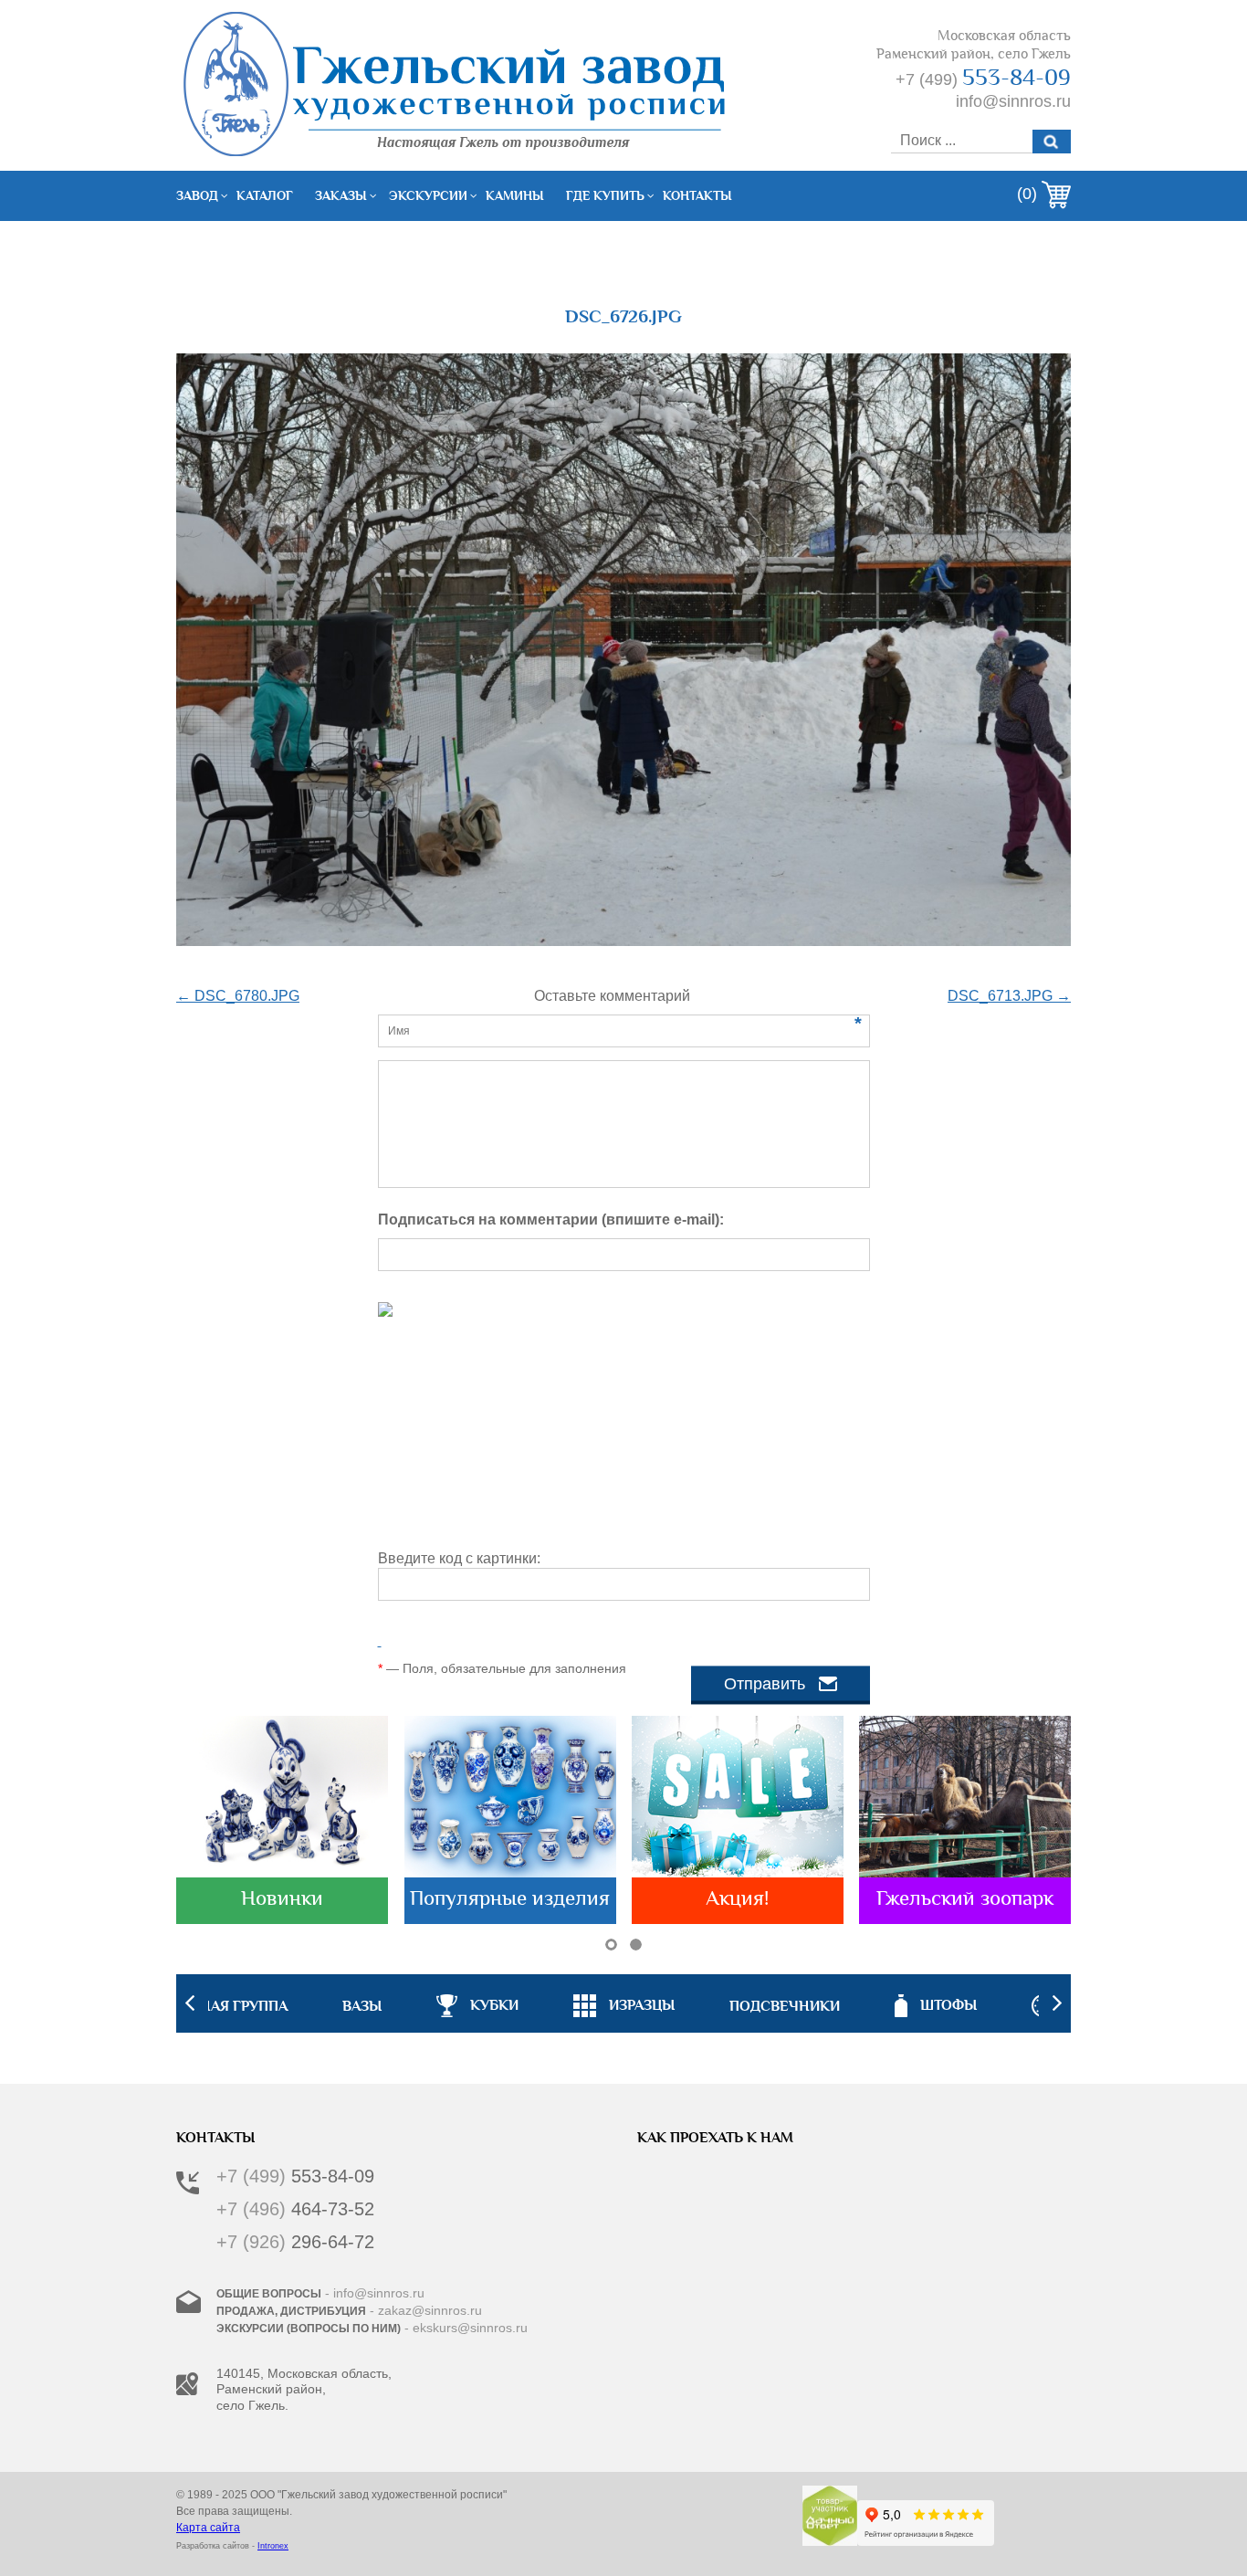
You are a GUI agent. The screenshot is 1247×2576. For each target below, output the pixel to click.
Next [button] (1057, 2003)
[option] (624, 2003)
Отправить (765, 1684)
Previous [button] (190, 2003)
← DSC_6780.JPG (238, 996)
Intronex (273, 2546)
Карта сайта (208, 2528)
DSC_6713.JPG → (1009, 996)
